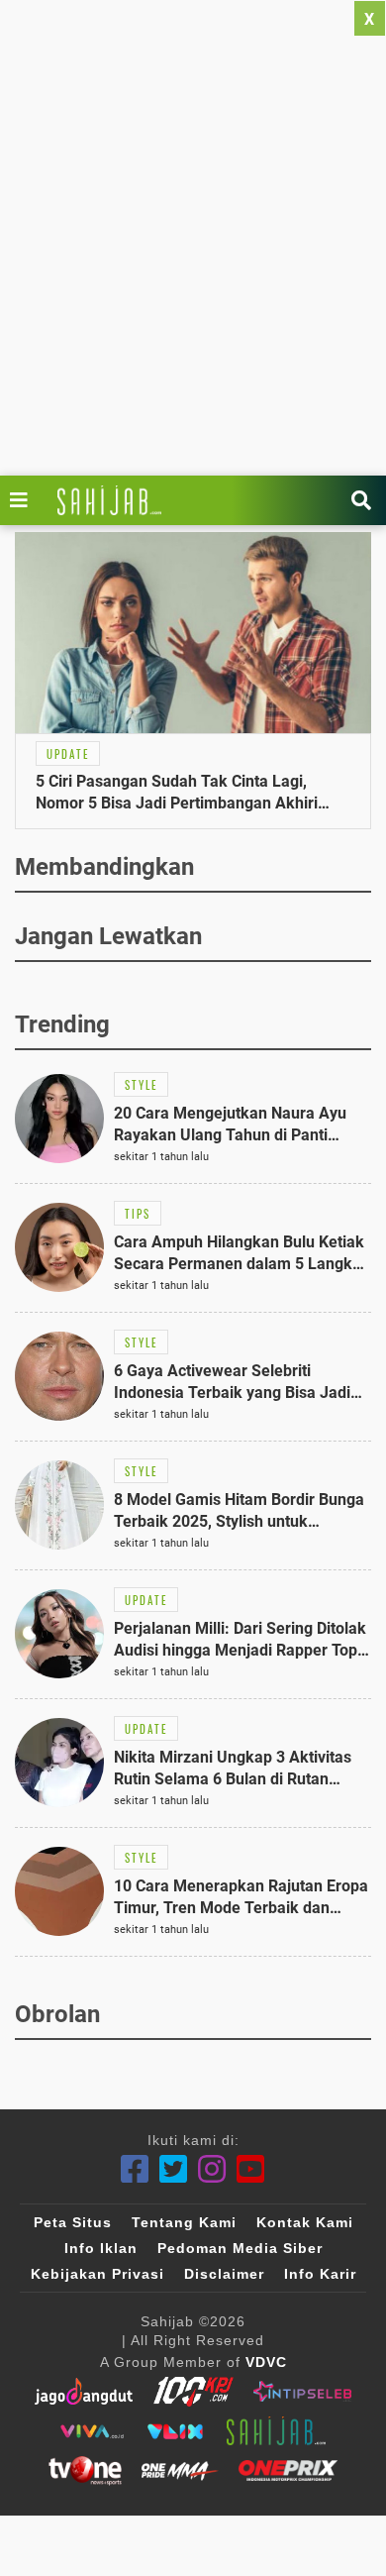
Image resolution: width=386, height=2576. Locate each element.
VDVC (266, 2362)
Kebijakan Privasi (97, 2274)
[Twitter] (174, 2169)
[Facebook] (135, 2169)
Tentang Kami (184, 2222)
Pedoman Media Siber (240, 2248)
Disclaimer (224, 2274)
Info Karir (320, 2274)
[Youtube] (251, 2169)
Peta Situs (73, 2222)
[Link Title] (24, 500)
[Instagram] (212, 2169)
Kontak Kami (305, 2222)
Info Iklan (101, 2248)
